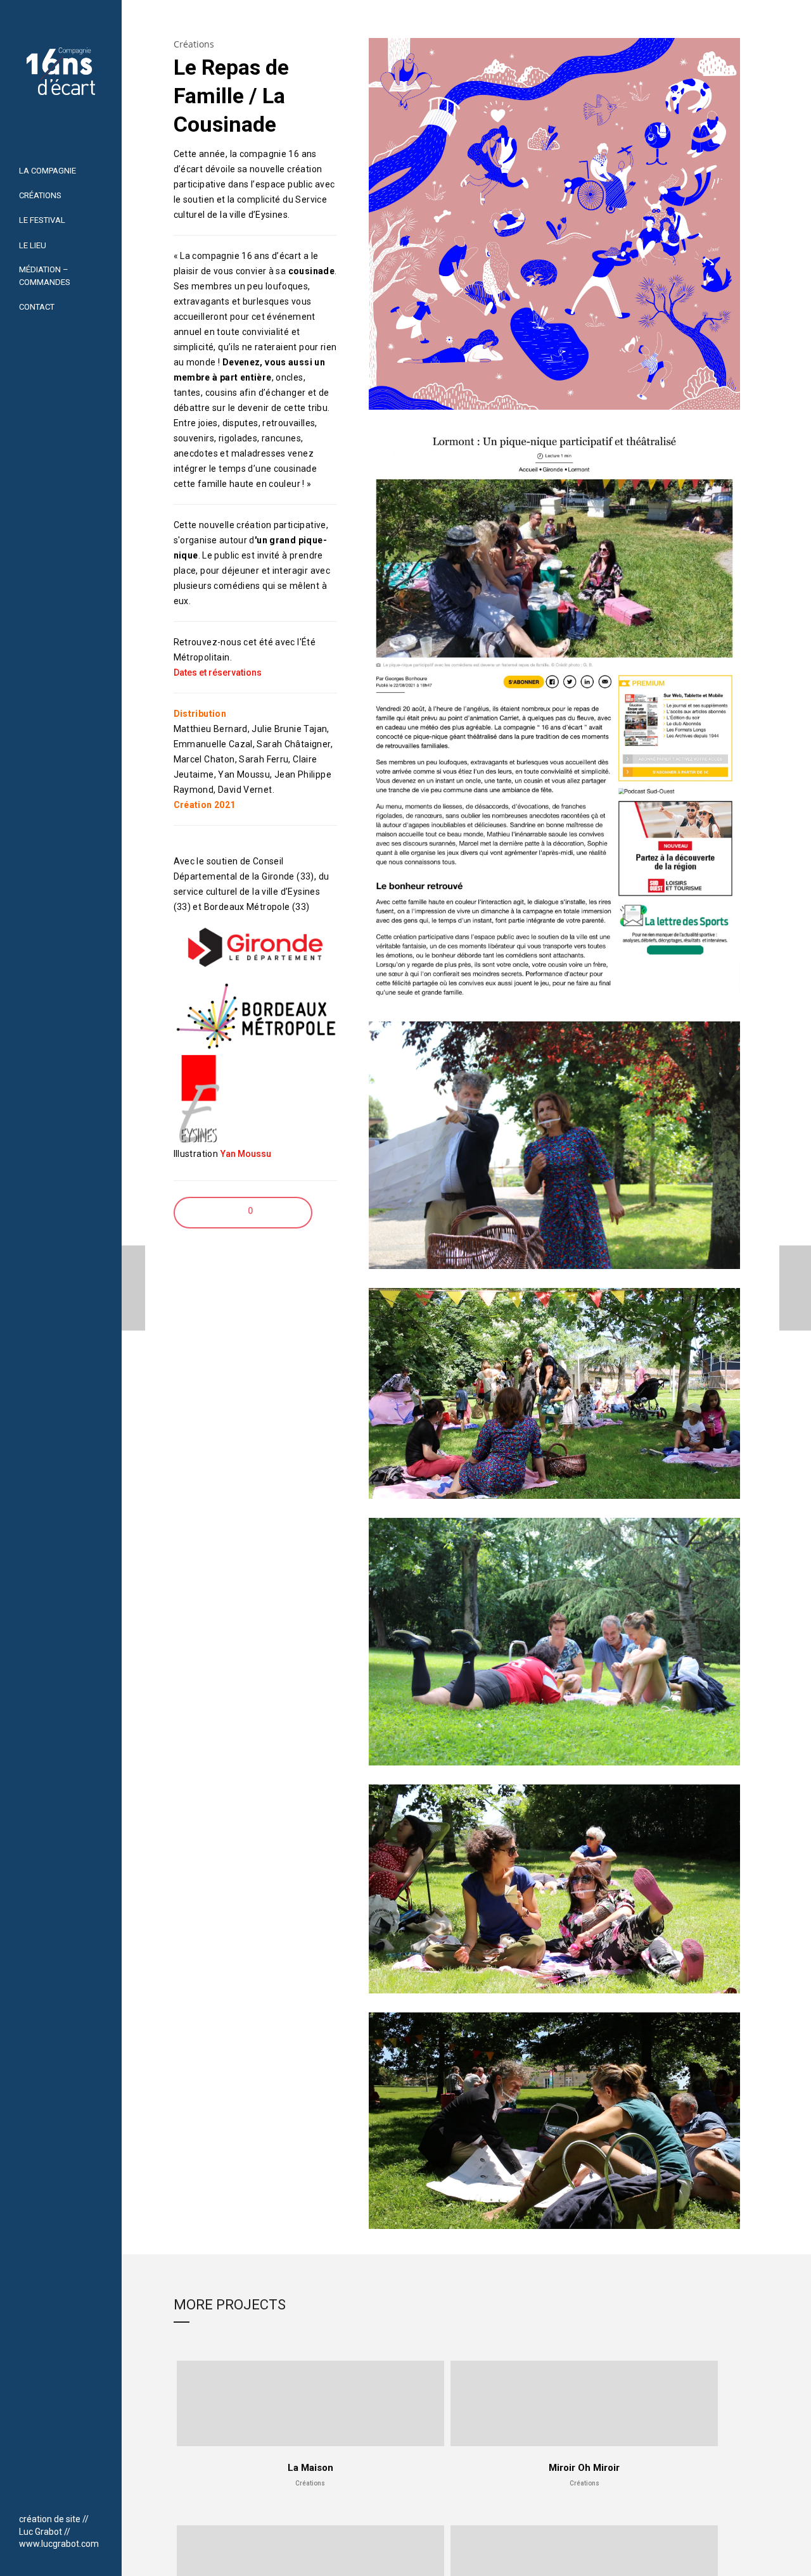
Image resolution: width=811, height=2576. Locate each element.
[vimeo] (40, 2495)
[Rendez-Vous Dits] (129, 1288)
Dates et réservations (218, 672)
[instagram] (57, 2495)
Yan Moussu (246, 1154)
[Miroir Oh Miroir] (795, 1288)
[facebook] (23, 2495)
